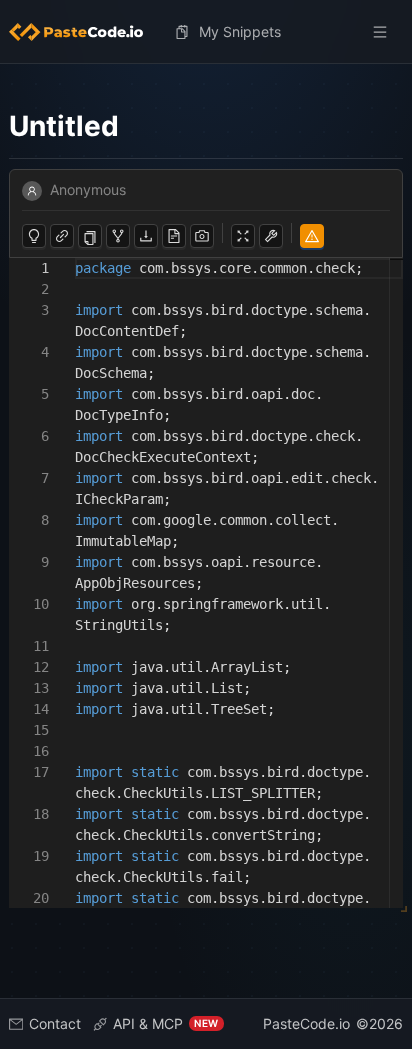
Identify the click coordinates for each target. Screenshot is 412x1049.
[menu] (206, 32)
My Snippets (240, 31)
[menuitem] (84, 32)
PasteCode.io (306, 1023)
